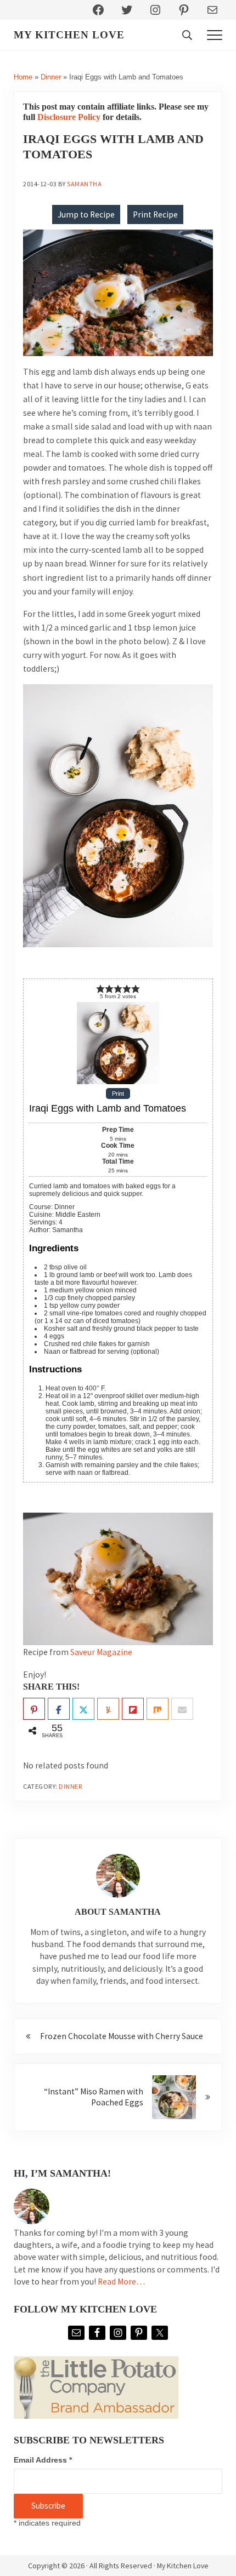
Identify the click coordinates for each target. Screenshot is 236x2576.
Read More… (121, 2282)
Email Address (43, 2460)
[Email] (182, 1709)
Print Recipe (155, 214)
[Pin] (34, 1709)
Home (23, 77)
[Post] (83, 1709)
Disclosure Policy (69, 117)
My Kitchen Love (69, 35)
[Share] (59, 1709)
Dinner (51, 77)
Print (118, 1094)
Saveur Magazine (101, 1652)
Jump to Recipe (86, 214)
